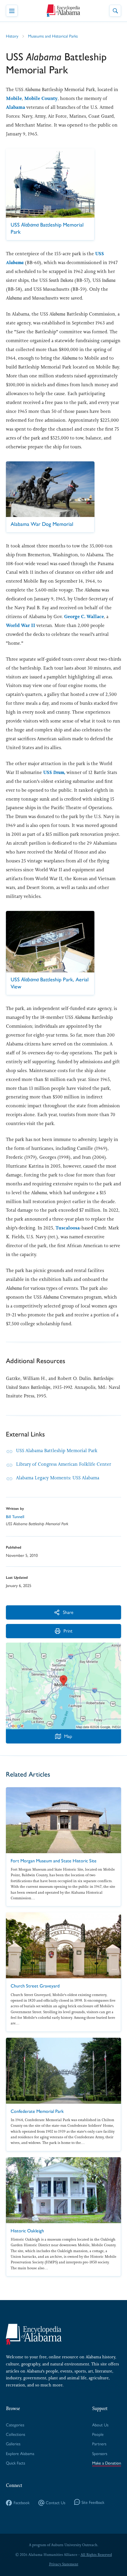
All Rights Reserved (96, 2555)
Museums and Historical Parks (53, 36)
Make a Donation (107, 2463)
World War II (21, 625)
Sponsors (100, 2453)
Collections (16, 2434)
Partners (99, 2444)
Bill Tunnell (15, 1517)
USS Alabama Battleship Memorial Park (57, 1451)
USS (54, 772)
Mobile (14, 98)
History (12, 36)
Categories (15, 2425)
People (98, 2434)
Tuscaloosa (68, 1228)
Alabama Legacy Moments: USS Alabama (58, 1478)
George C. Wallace (84, 616)
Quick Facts (16, 2463)
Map (68, 1736)
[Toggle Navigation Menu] (12, 11)
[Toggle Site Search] (115, 11)
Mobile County (41, 98)
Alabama (16, 107)
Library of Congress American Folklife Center (63, 1464)
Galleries (13, 2444)
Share (68, 1612)
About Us (100, 2425)
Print (68, 1631)
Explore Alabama (20, 2453)
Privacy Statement (64, 2564)
